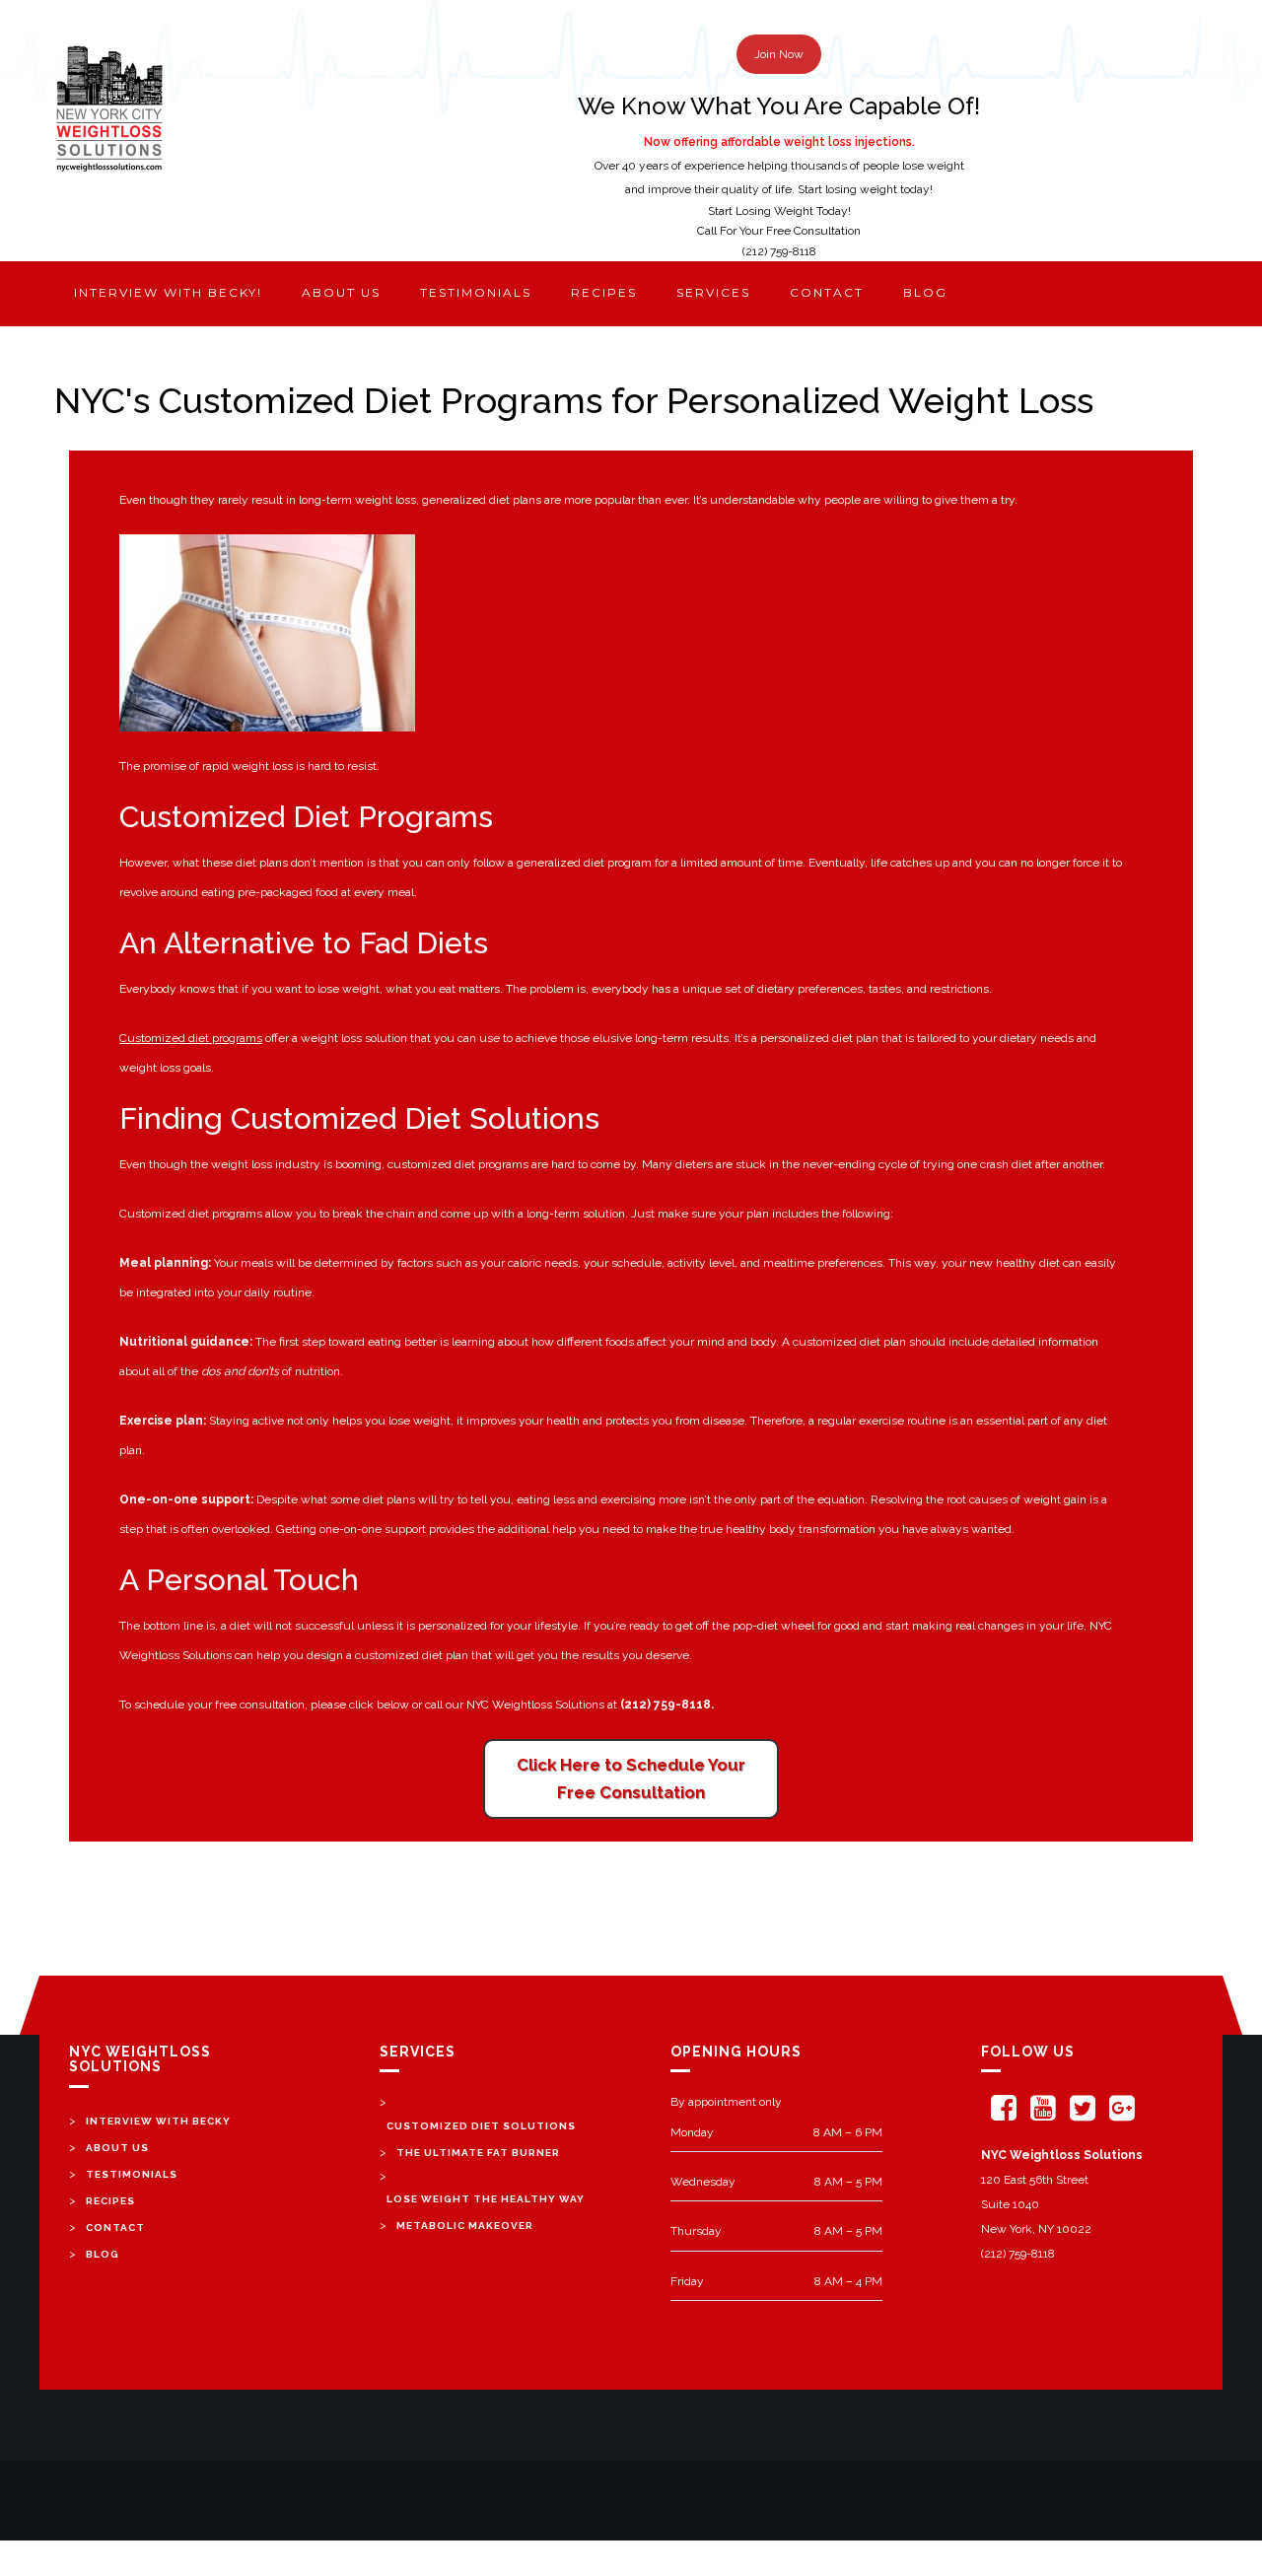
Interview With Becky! (168, 292)
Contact (827, 292)
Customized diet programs (191, 1038)
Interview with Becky (158, 2121)
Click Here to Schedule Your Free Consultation (631, 1779)
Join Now (779, 54)
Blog (925, 292)
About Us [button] (341, 292)
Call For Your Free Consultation (779, 231)
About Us (117, 2148)
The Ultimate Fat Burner (478, 2153)
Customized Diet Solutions (481, 2126)
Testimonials (476, 292)
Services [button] (713, 292)
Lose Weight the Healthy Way (486, 2199)
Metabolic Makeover (465, 2226)
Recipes (604, 292)
